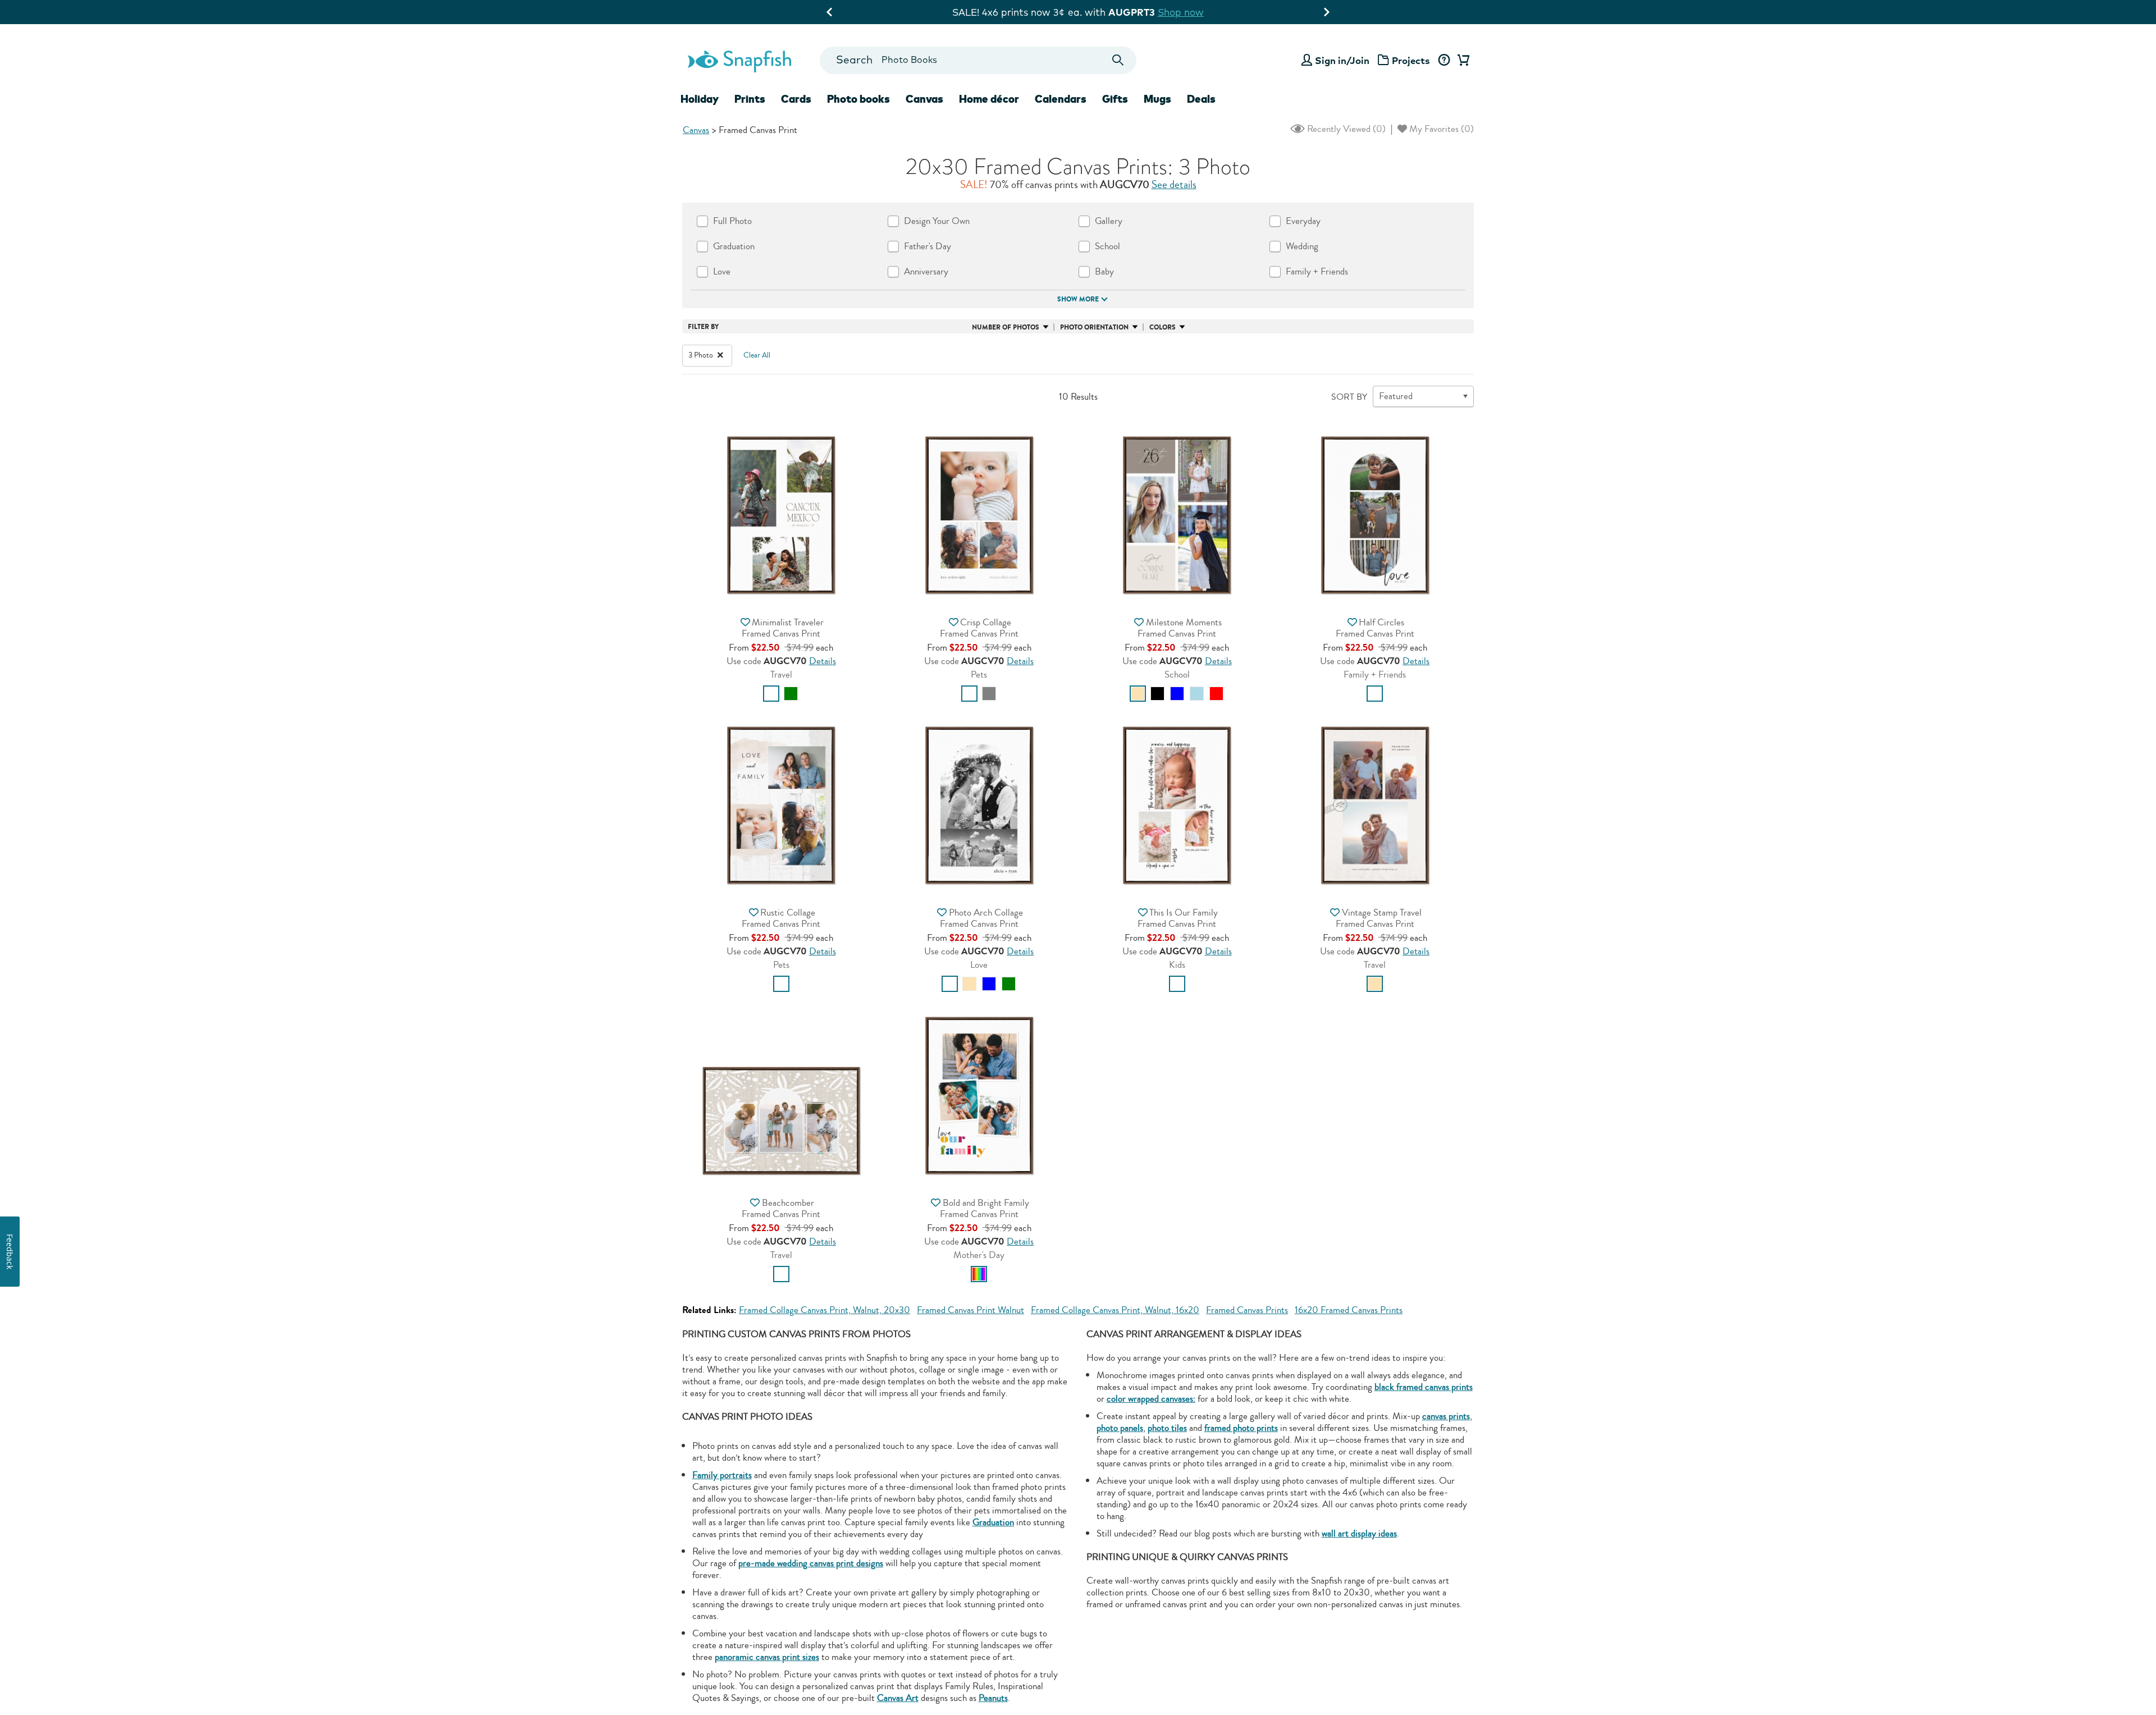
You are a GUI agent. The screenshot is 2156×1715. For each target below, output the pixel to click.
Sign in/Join (1342, 60)
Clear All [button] (757, 355)
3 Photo (702, 355)
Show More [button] (1078, 299)
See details (1174, 185)
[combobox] (978, 60)
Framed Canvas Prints (1247, 1310)
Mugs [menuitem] (1157, 99)
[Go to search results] (1118, 60)
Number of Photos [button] (1006, 327)
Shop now (1188, 12)
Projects (1411, 60)
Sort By (1349, 397)
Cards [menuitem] (796, 99)
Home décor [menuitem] (989, 99)
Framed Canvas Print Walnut (970, 1310)
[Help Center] (1444, 61)
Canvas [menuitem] (924, 99)
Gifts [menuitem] (1115, 99)
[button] (781, 514)
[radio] (771, 694)
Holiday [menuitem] (700, 99)
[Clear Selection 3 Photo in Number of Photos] (720, 355)
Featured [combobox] (1396, 396)
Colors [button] (1162, 327)
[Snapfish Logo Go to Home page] (739, 60)
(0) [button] (1345, 129)
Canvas (696, 130)
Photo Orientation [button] (1094, 327)
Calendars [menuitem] (1061, 99)
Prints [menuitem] (750, 99)
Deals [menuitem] (1201, 99)
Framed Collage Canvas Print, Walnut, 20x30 (825, 1310)
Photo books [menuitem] (858, 99)
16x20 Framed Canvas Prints (1349, 1310)
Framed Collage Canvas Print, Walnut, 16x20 (1115, 1310)
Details (823, 661)
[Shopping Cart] (1461, 61)
